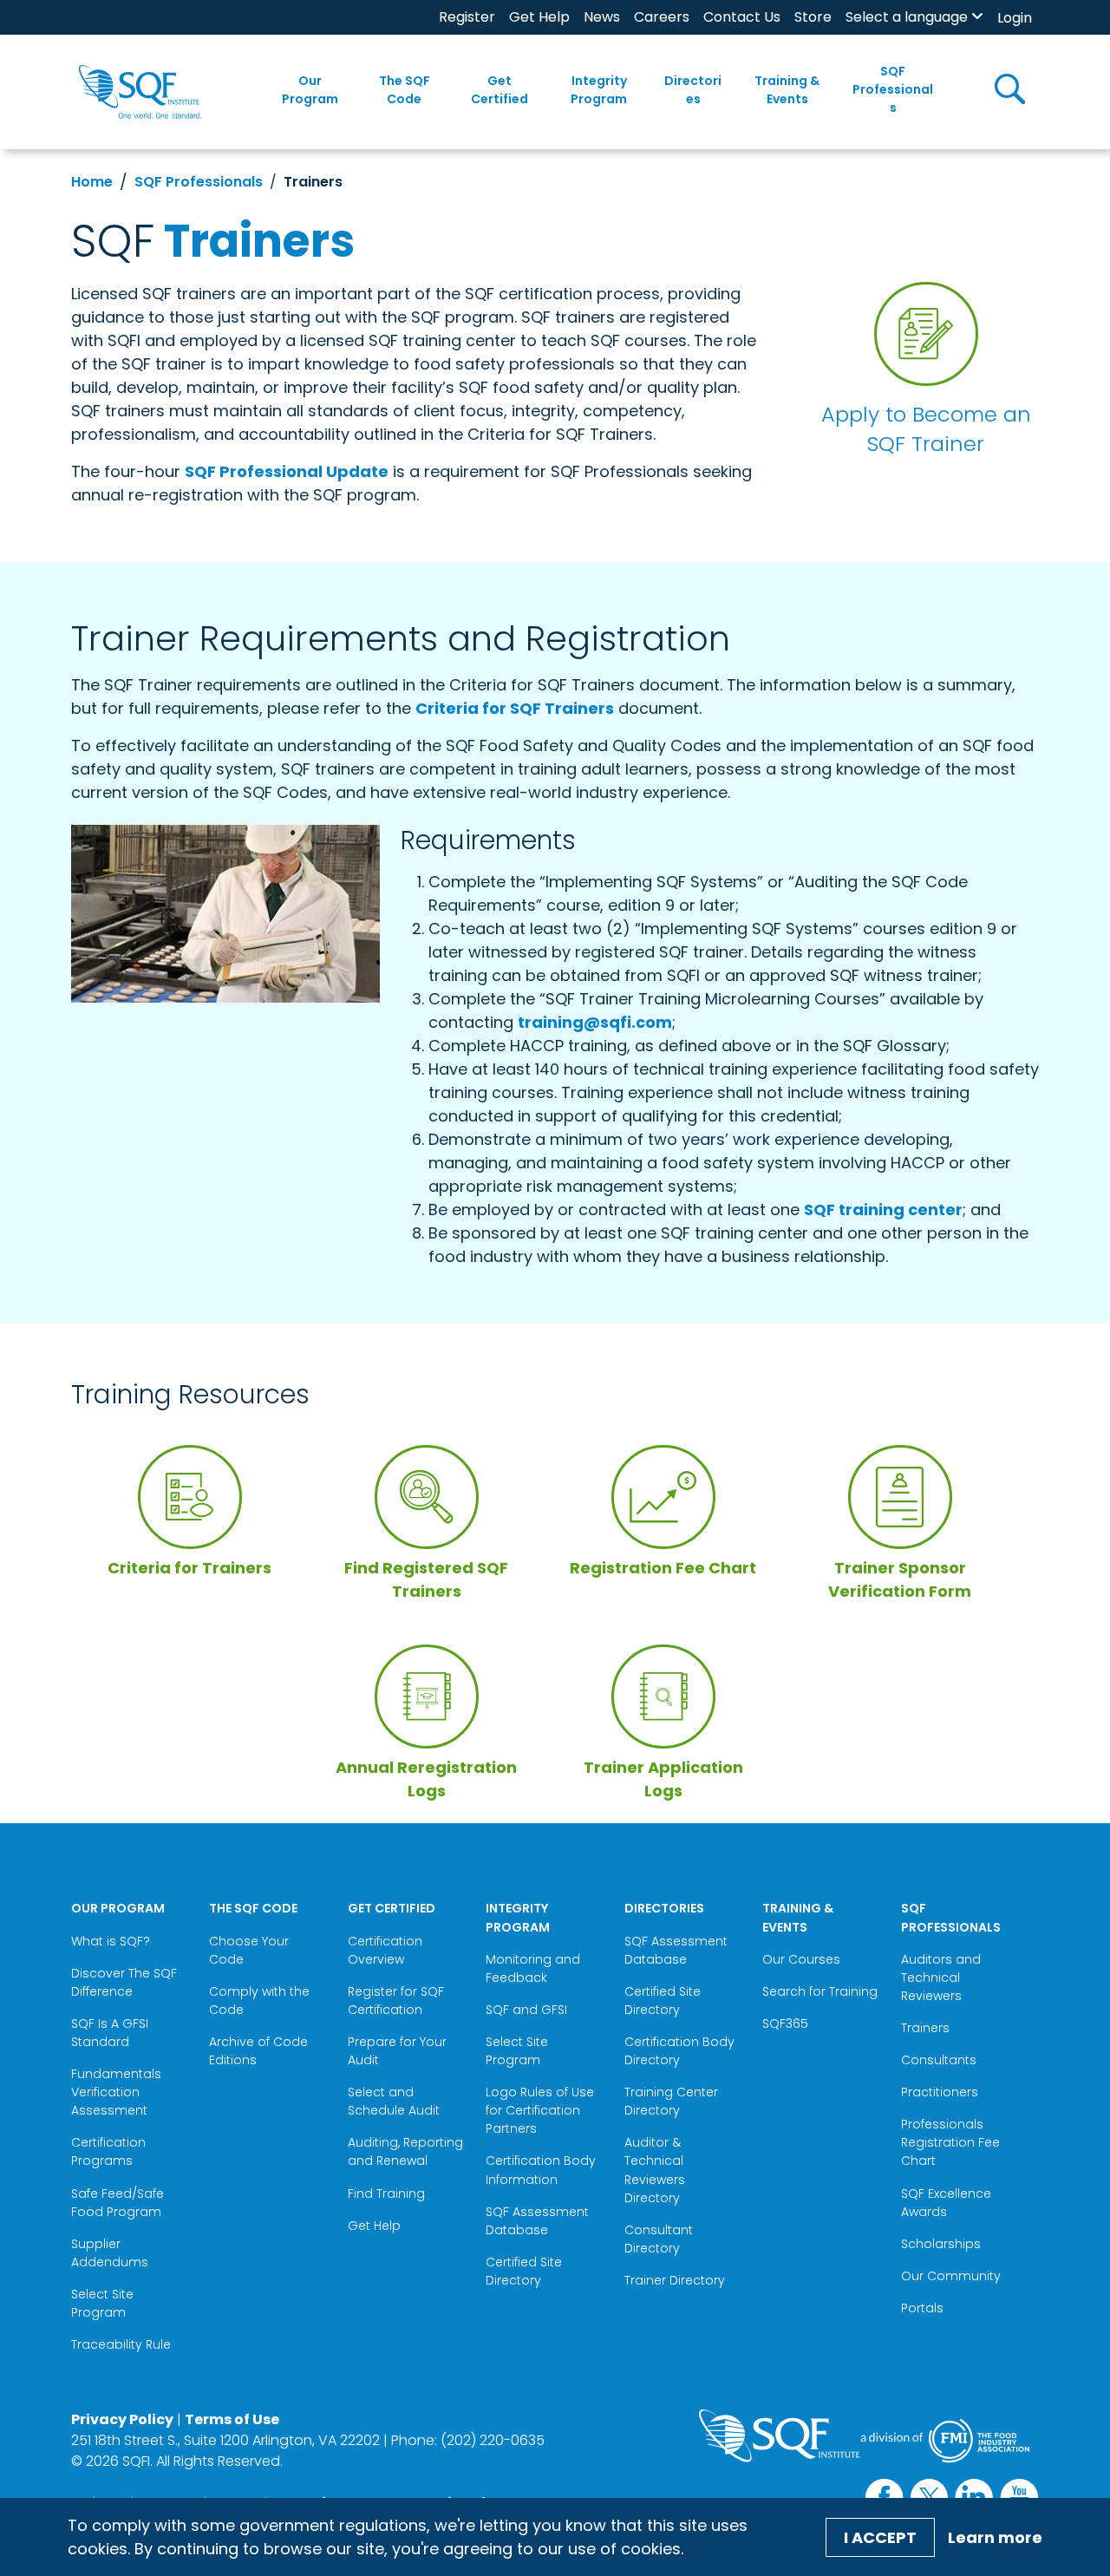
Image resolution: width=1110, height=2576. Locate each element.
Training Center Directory (671, 2101)
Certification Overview (385, 1950)
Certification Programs (108, 2151)
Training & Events (787, 90)
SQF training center (883, 1210)
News (602, 17)
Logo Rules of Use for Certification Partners (540, 2110)
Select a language (907, 17)
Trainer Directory (675, 2280)
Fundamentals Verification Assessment (116, 2092)
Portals (922, 2308)
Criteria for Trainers (189, 1568)
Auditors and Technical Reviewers (941, 1978)
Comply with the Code (259, 2001)
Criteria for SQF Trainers (515, 708)
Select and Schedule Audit (394, 2101)
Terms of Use (232, 2419)
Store (813, 17)
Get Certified (499, 90)
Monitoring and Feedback (533, 1968)
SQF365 (785, 2024)
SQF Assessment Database (537, 2221)
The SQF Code (405, 90)
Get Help (539, 17)
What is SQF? (111, 1941)
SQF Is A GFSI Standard (110, 2033)
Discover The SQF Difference (124, 1982)
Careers (662, 17)
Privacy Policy (122, 2419)
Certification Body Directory (679, 2051)
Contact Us (742, 17)
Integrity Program (599, 90)
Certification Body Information (541, 2170)
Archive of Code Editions (258, 2051)
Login (1015, 18)
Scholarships (941, 2244)
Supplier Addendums (110, 2253)
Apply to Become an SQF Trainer (926, 429)
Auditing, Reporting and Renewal (405, 2151)
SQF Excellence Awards (946, 2203)
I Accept (880, 2537)
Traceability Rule (121, 2344)
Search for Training (820, 1991)
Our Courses (801, 1959)
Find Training (386, 2194)
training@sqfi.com (595, 1022)
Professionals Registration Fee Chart (950, 2142)
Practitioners (940, 2092)
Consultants (939, 2060)
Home (92, 182)
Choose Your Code (249, 1950)
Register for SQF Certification (396, 2001)
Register (467, 17)
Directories (693, 90)
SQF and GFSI (526, 2010)
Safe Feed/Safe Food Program (118, 2203)
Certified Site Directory (524, 2271)
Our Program (310, 90)
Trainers (925, 2028)
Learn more (995, 2537)
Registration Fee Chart (663, 1568)
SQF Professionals (893, 89)
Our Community (951, 2276)
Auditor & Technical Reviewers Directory (655, 2170)
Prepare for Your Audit (397, 2051)
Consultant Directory (659, 2239)
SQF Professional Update (287, 471)
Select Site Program (102, 2303)
